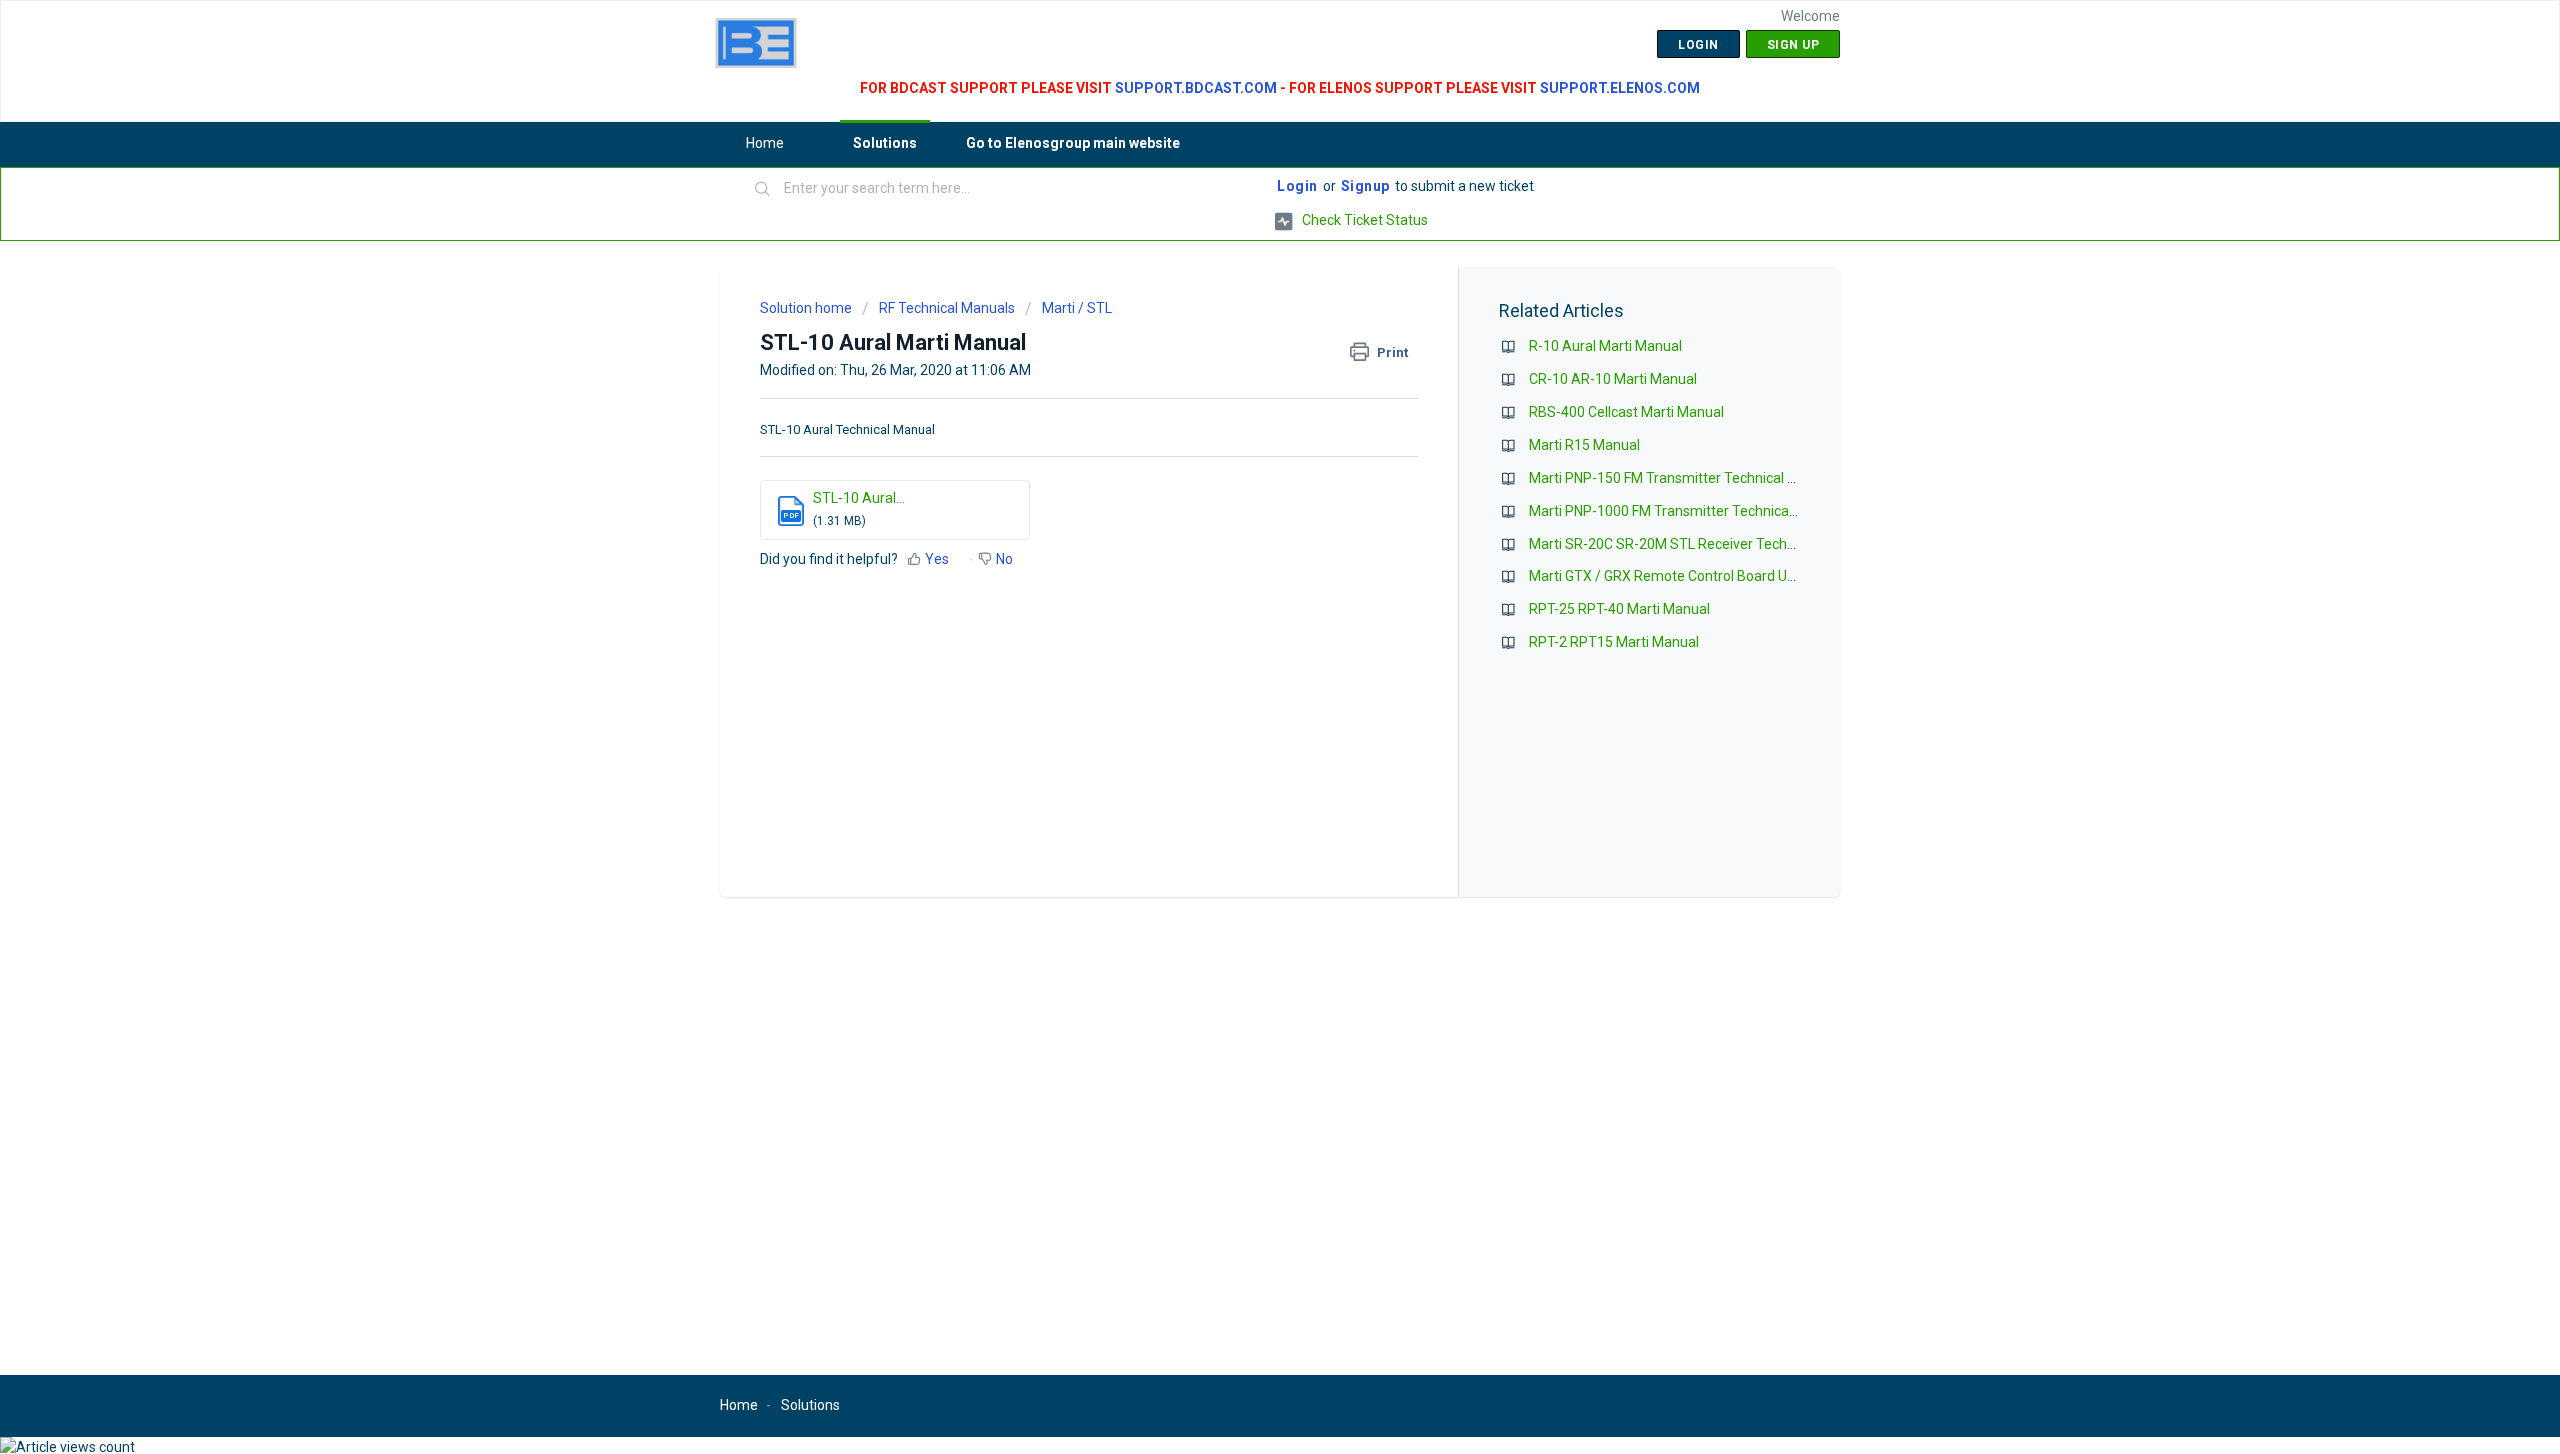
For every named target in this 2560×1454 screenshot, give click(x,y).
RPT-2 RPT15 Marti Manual (1614, 642)
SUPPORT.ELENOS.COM (1620, 88)
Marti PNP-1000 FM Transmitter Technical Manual (1685, 511)
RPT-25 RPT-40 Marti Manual (1619, 609)
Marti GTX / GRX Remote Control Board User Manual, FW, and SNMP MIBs (1758, 576)
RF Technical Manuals (947, 308)
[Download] (1243, 471)
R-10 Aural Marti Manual (1605, 346)
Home (765, 143)
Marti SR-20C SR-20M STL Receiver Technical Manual (1697, 544)
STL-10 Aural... (859, 498)
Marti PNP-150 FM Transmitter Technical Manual (1681, 478)
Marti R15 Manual (1584, 445)
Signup (1365, 186)
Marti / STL (1077, 308)
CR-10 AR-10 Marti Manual (1613, 379)
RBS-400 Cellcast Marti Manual (1626, 412)
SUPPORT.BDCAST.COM (1196, 88)
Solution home (807, 308)
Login (1297, 186)
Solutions (885, 143)
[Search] (763, 190)
